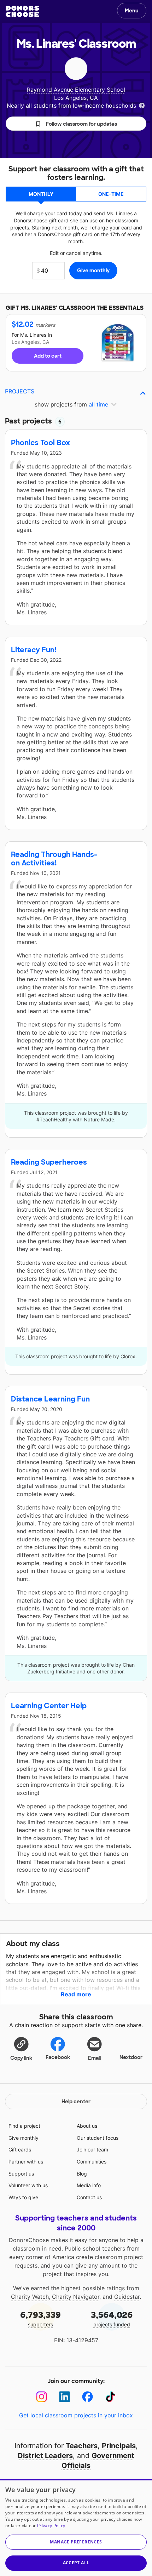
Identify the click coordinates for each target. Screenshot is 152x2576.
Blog (82, 2174)
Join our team (92, 2149)
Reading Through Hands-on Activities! (54, 859)
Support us (21, 2174)
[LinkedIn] (65, 2397)
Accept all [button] (76, 2563)
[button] (76, 124)
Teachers (82, 2446)
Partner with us (26, 2162)
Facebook (58, 2057)
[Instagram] (42, 2397)
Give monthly (24, 2138)
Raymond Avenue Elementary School (76, 90)
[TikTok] (110, 2397)
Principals (119, 2446)
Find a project (24, 2126)
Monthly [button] (41, 194)
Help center (76, 2102)
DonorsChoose (22, 11)
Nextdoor (131, 2057)
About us (87, 2126)
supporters (40, 2318)
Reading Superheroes (49, 1162)
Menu (132, 11)
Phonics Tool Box (40, 443)
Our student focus (98, 2138)
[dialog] (76, 2528)
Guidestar (127, 2297)
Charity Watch (30, 2297)
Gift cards (20, 2149)
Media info (89, 2185)
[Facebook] (87, 2397)
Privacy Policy (51, 2526)
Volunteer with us (28, 2185)
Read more (76, 1994)
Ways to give (23, 2197)
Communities (92, 2162)
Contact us (89, 2197)
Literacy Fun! (34, 650)
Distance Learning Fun (50, 1399)
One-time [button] (111, 194)
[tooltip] (142, 105)
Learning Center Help (49, 1706)
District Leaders (45, 2456)
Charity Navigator (76, 2297)
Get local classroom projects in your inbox (76, 2415)
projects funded (112, 2318)
